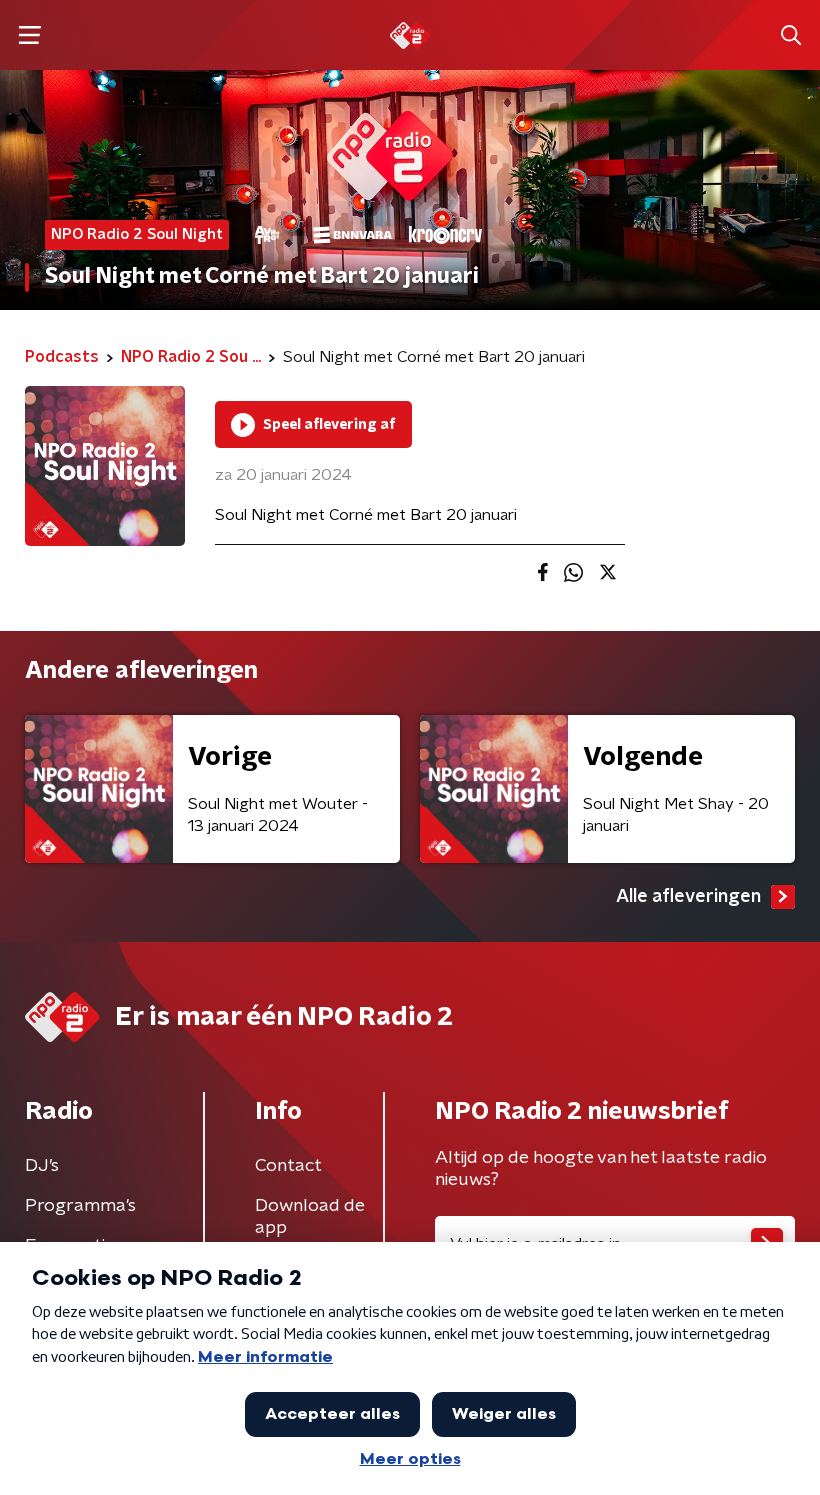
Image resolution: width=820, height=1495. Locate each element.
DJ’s (42, 1166)
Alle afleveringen (688, 897)
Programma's (80, 1206)
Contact (288, 1166)
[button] (29, 35)
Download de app (310, 1217)
